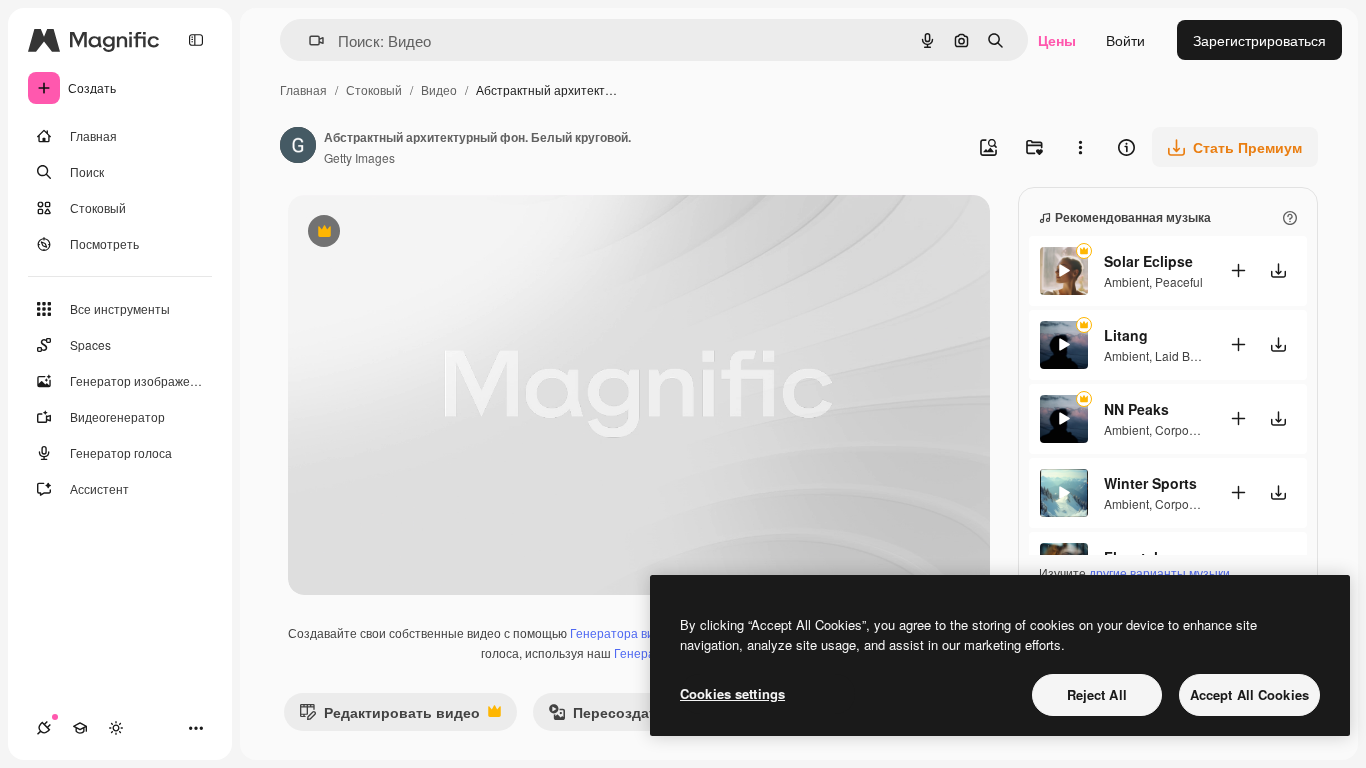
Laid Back (1182, 355)
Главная (303, 89)
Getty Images (359, 157)
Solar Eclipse (1148, 261)
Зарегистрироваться (1259, 40)
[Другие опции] (1080, 147)
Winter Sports (1150, 483)
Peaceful (1179, 281)
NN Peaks (1136, 409)
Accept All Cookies (1249, 694)
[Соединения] (44, 728)
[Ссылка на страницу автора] (298, 147)
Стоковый (374, 89)
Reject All (1097, 694)
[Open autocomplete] (308, 40)
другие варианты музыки (1159, 572)
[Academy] (80, 728)
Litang (1126, 335)
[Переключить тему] (116, 728)
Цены (1057, 40)
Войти (1125, 40)
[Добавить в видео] (1238, 270)
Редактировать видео (389, 716)
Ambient (1126, 281)
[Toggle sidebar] (196, 40)
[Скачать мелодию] (1278, 270)
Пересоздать (606, 716)
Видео (439, 89)
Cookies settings (732, 693)
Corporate (1182, 429)
